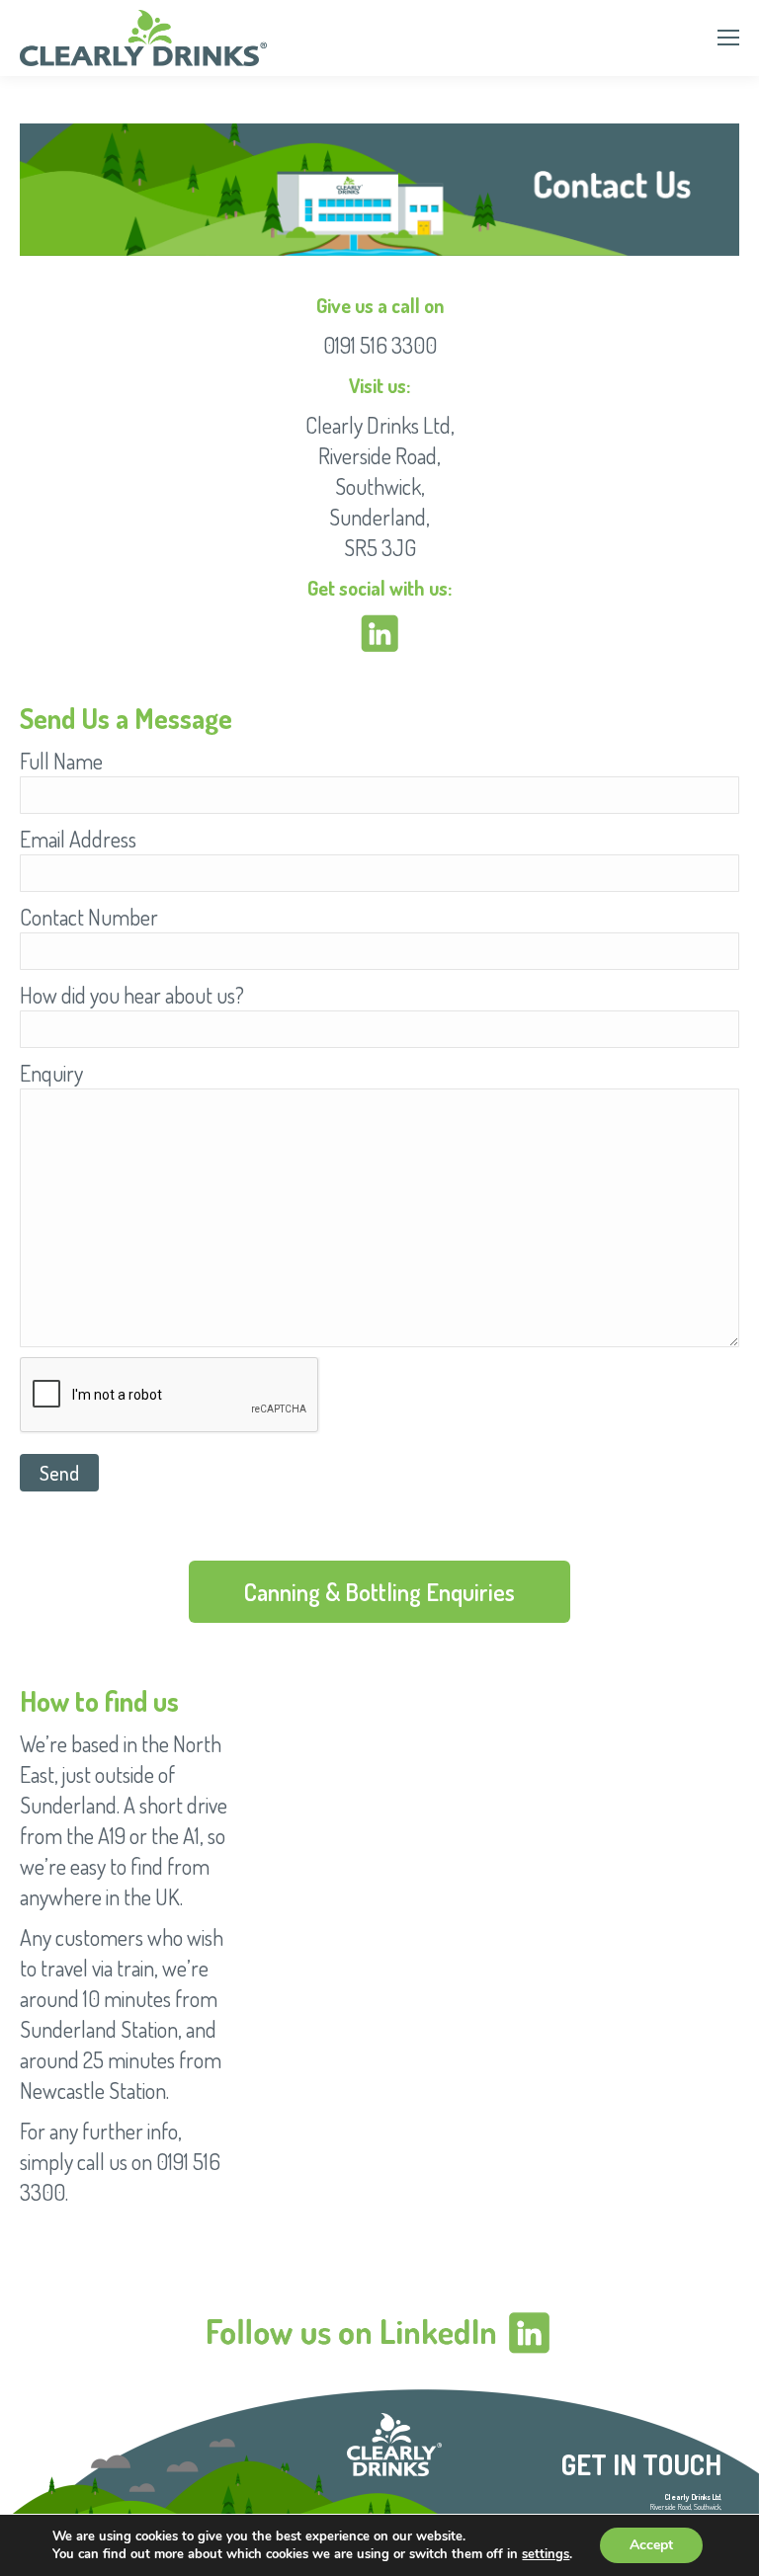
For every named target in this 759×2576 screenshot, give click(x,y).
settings (546, 2554)
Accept (651, 2545)
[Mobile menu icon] (728, 38)
